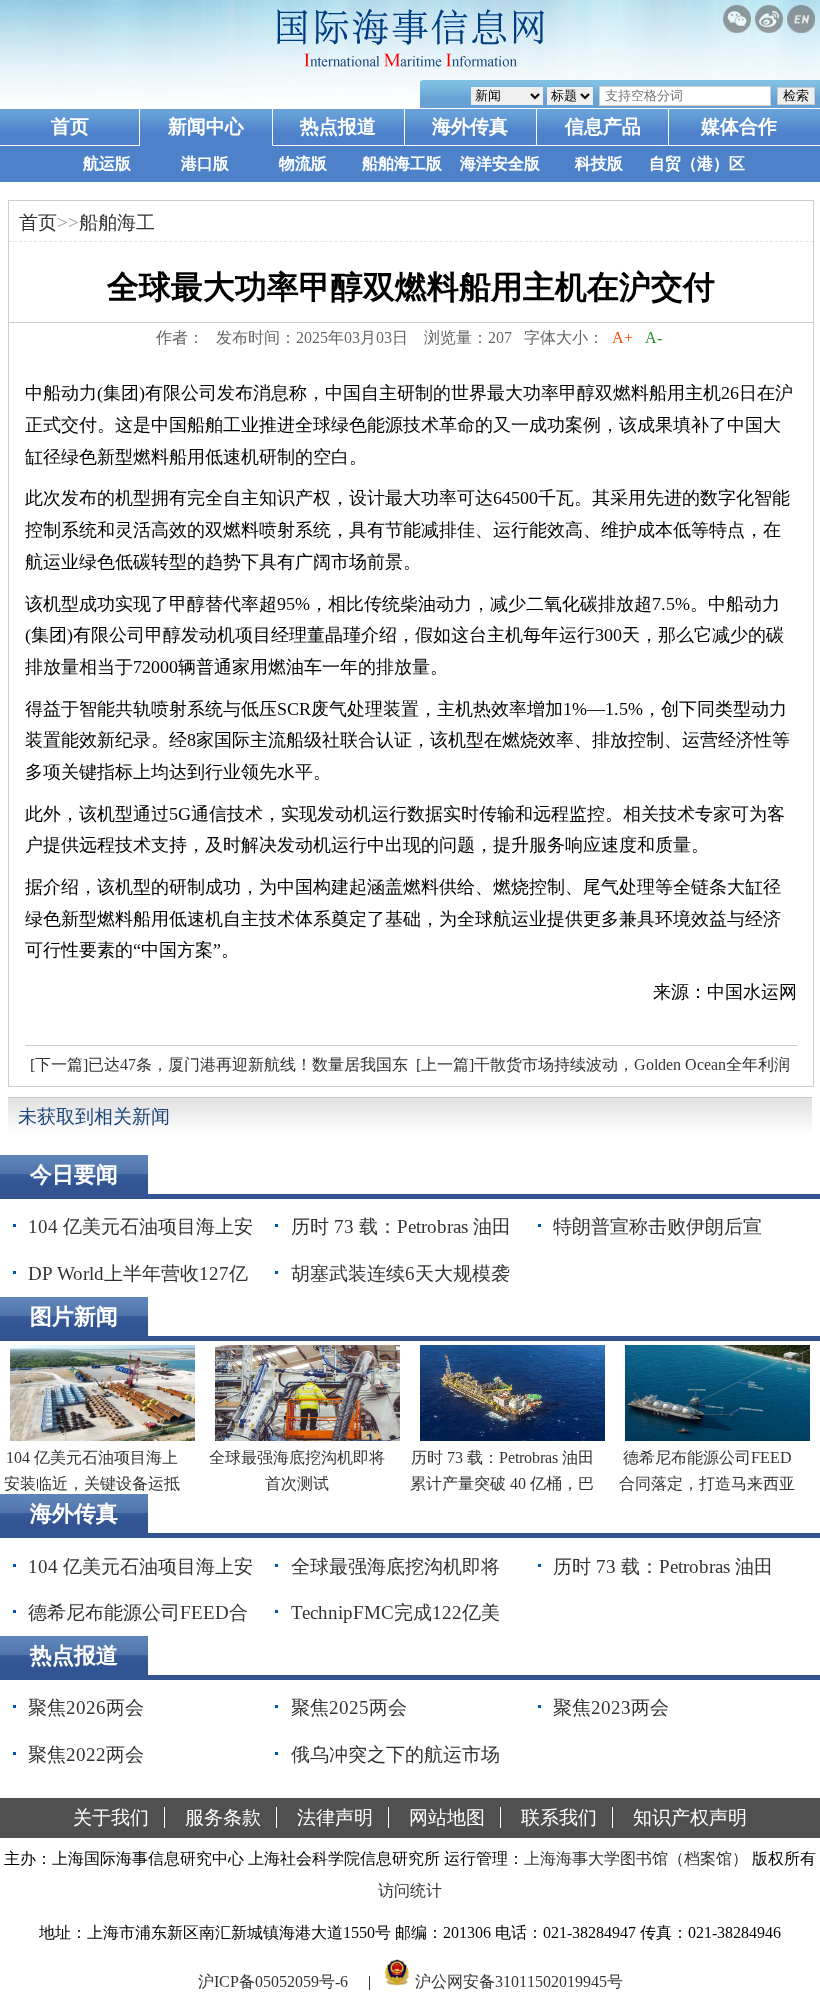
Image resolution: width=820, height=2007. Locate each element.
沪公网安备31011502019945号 (519, 1980)
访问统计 (410, 1890)
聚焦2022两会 (86, 1754)
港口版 (205, 163)
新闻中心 (206, 126)
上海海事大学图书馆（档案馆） (636, 1858)
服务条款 (223, 1817)
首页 (70, 126)
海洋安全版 (500, 163)
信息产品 (603, 126)
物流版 (303, 163)
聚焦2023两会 (611, 1707)
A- (653, 337)
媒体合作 (739, 126)
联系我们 (559, 1817)
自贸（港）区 (697, 163)
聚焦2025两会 (349, 1707)
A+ (622, 337)
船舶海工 (117, 222)
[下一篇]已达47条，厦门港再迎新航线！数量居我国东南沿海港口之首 (216, 1070)
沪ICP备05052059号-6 (273, 1980)
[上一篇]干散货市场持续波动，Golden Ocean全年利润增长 (600, 1070)
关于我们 (111, 1817)
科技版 (599, 163)
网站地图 (447, 1817)
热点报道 (338, 126)
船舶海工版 (402, 163)
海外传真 (470, 126)
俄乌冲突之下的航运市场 (395, 1754)
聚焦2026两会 (86, 1707)
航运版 (107, 163)
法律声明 (335, 1817)
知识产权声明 (690, 1817)
